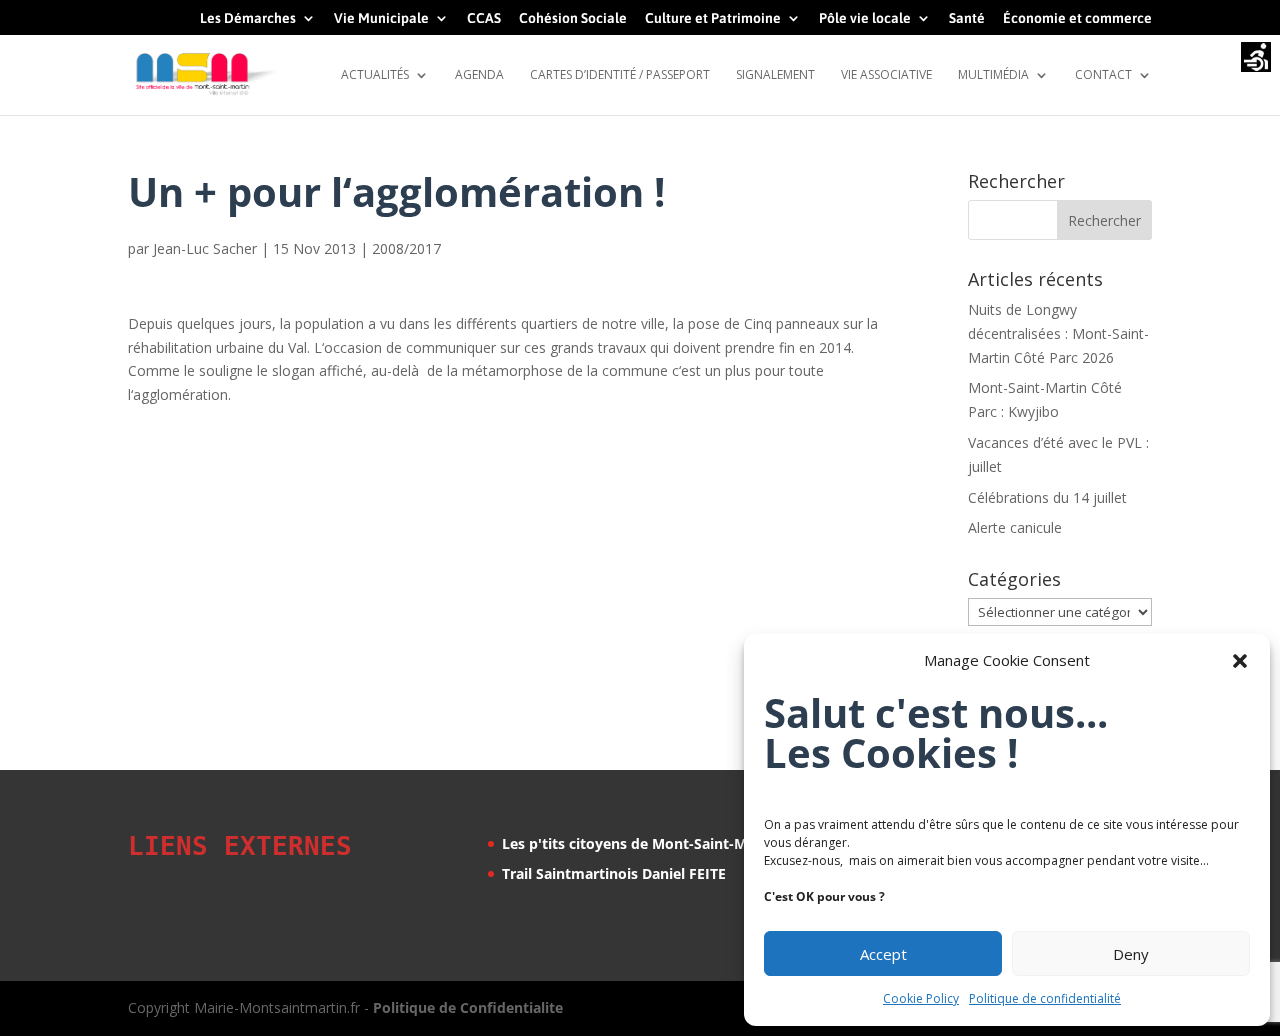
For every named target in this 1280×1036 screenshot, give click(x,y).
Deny (1131, 954)
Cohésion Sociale (573, 18)
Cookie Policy (921, 998)
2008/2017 (406, 248)
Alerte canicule (1015, 527)
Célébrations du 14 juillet (1047, 497)
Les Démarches (248, 18)
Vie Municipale (381, 18)
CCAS (484, 18)
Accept (883, 954)
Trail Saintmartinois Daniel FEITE (614, 873)
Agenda (479, 75)
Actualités (375, 75)
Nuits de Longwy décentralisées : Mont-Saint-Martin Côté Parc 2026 (1058, 333)
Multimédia (993, 75)
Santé (967, 18)
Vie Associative (886, 75)
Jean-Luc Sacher (205, 248)
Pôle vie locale (865, 18)
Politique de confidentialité (1045, 998)
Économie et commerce (1077, 18)
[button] (1240, 661)
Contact (1103, 75)
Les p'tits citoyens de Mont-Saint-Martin (641, 843)
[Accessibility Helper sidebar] (1256, 59)
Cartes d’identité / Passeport (620, 75)
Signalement (775, 75)
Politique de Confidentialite (468, 1007)
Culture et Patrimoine (713, 18)
